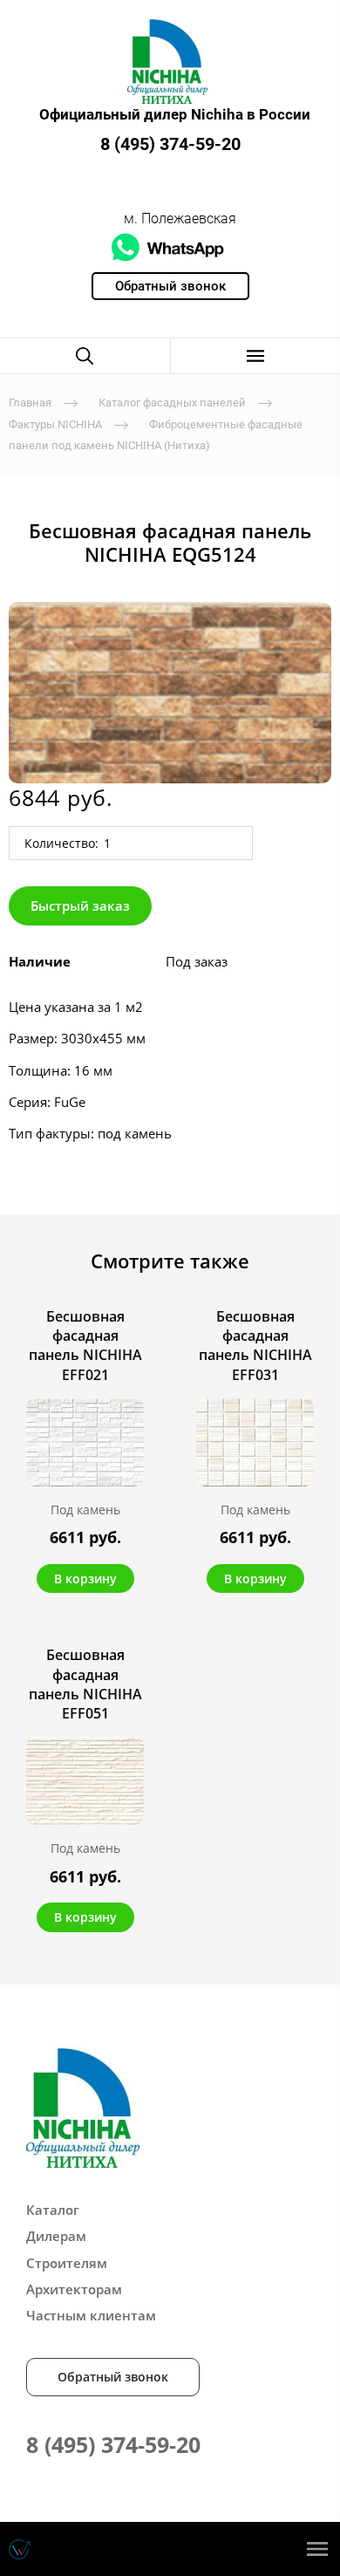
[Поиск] (85, 356)
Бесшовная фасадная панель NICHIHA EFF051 (85, 1684)
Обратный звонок (113, 2377)
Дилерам (56, 2236)
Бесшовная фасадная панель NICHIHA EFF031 (255, 1346)
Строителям (67, 2263)
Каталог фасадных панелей (172, 403)
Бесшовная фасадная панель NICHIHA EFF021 (85, 1346)
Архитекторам (74, 2289)
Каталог (53, 2210)
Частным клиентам (91, 2315)
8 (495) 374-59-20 (170, 144)
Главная (30, 403)
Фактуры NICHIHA (55, 424)
